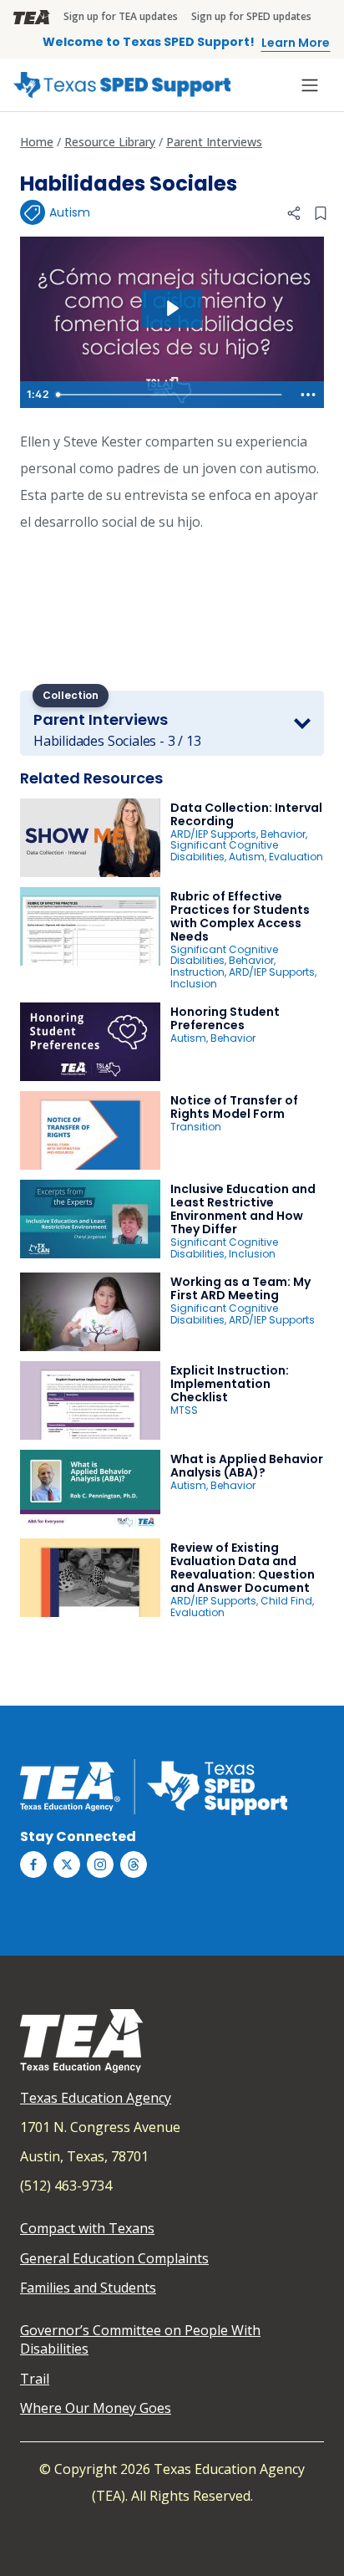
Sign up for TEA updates (121, 16)
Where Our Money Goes (96, 2408)
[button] (294, 213)
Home (37, 142)
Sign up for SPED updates (251, 16)
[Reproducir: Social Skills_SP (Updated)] (172, 309)
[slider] (171, 395)
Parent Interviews (214, 142)
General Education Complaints (114, 2258)
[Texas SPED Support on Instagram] (100, 1864)
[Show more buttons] (308, 395)
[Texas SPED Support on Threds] (134, 1864)
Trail (35, 2379)
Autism (70, 212)
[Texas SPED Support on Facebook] (33, 1864)
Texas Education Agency (96, 2098)
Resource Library (110, 142)
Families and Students (88, 2288)
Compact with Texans (87, 2228)
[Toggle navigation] (310, 85)
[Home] (122, 85)
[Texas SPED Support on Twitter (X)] (67, 1864)
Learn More (296, 43)
